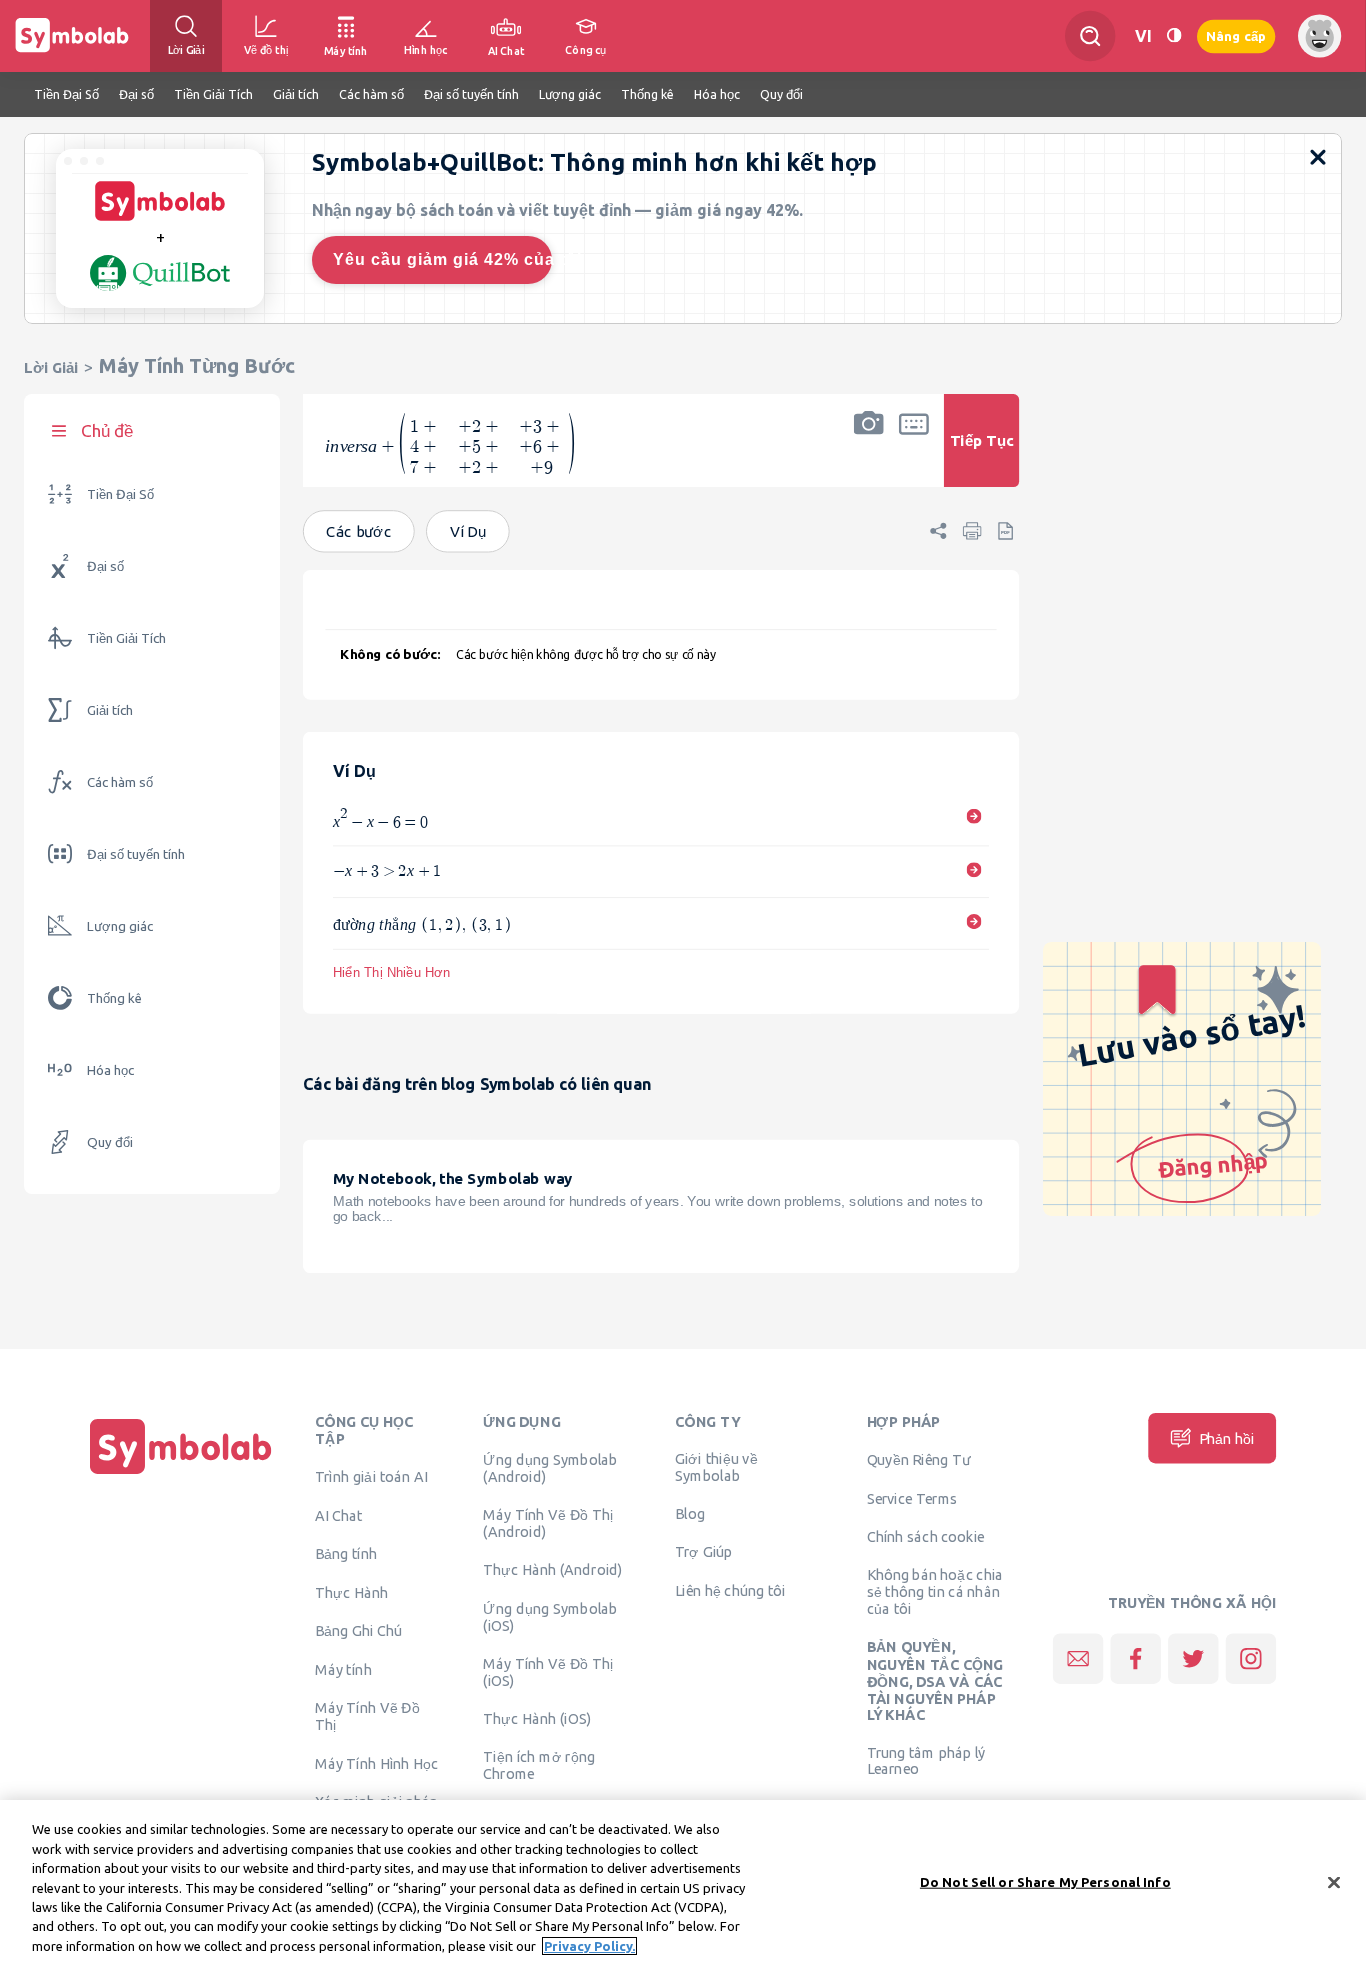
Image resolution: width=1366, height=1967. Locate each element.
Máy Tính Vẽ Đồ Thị (367, 1715)
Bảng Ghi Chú (358, 1630)
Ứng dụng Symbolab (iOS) (550, 1616)
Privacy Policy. (589, 1946)
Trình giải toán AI (371, 1477)
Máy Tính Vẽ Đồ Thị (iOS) (548, 1671)
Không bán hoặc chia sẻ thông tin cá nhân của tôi (935, 1591)
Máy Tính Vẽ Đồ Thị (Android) (548, 1522)
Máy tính (343, 1669)
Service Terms (912, 1498)
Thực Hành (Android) (553, 1569)
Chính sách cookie (926, 1536)
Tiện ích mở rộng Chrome (539, 1764)
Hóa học (110, 1070)
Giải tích (110, 710)
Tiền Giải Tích (126, 638)
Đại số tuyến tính (136, 854)
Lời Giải (51, 367)
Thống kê (114, 998)
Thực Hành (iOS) (537, 1718)
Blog (690, 1513)
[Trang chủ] (181, 1474)
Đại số (105, 566)
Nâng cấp (1236, 35)
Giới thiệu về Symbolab (716, 1467)
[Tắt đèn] (1174, 35)
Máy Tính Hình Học (376, 1763)
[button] (869, 453)
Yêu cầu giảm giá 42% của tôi (442, 259)
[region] (683, 1883)
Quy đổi (110, 1142)
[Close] (1334, 1882)
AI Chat (339, 1515)
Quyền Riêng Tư (919, 1459)
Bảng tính (346, 1553)
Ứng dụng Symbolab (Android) (550, 1467)
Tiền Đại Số (120, 494)
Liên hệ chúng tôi (730, 1590)
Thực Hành (351, 1592)
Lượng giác (120, 926)
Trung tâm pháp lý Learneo (926, 1760)
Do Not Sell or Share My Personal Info (1045, 1881)
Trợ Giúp (704, 1551)
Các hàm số (120, 782)
